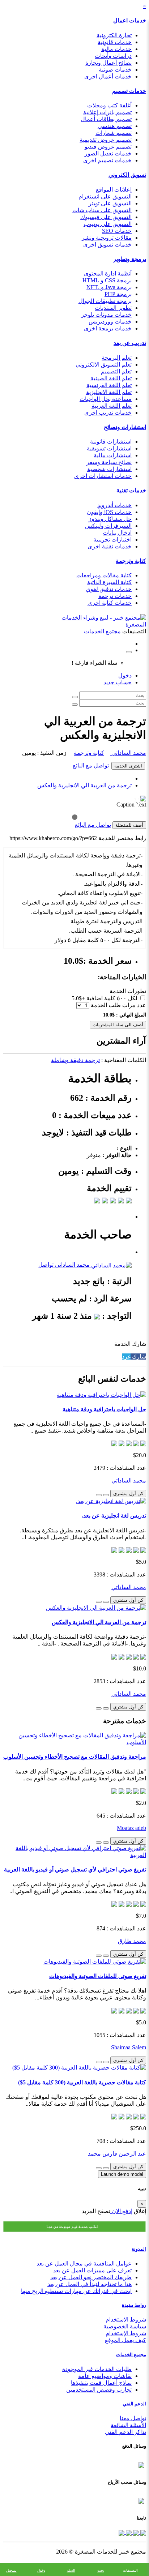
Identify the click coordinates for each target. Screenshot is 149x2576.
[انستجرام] (122, 2532)
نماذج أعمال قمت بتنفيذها (101, 2383)
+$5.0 (78, 998)
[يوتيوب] (128, 2532)
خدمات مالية (116, 49)
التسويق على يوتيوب (108, 224)
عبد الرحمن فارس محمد (117, 2154)
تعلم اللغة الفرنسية (109, 385)
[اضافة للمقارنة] (99, 1495)
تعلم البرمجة (117, 358)
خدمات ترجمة (115, 596)
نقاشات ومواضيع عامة (105, 2376)
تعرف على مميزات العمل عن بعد (92, 2270)
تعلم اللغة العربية (112, 406)
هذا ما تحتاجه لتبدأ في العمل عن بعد (90, 2284)
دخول (125, 675)
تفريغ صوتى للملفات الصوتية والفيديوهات (98, 1976)
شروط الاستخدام (126, 2320)
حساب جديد (118, 682)
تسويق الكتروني (127, 175)
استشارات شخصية (109, 469)
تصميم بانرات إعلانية (107, 112)
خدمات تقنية (131, 490)
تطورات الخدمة (128, 991)
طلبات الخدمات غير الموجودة (97, 2369)
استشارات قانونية (111, 442)
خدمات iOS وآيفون (109, 512)
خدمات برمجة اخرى (108, 328)
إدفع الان (121, 2211)
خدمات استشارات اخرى (103, 476)
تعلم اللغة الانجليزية (109, 392)
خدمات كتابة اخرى (110, 603)
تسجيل (11, 2570)
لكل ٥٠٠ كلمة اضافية (112, 998)
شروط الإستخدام (126, 2333)
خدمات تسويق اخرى (107, 245)
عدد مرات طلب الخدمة (118, 1005)
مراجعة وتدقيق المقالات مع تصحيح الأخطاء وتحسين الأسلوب (75, 1757)
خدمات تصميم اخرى (107, 160)
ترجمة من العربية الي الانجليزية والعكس (84, 785)
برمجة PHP (118, 294)
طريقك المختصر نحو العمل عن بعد (91, 2277)
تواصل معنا (133, 2418)
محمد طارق (132, 1941)
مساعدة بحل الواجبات (106, 399)
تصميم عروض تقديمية (106, 140)
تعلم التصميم (116, 371)
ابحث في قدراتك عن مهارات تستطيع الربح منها (76, 2291)
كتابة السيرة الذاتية (109, 582)
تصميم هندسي (115, 126)
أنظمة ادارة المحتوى (108, 273)
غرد (126, 1357)
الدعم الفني (134, 2404)
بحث (101, 2570)
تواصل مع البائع (91, 765)
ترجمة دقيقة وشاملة (75, 1060)
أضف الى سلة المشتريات (118, 1025)
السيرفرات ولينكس (108, 526)
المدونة (139, 2249)
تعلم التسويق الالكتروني (104, 365)
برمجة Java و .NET (109, 287)
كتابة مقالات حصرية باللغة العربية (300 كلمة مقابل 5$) (82, 2082)
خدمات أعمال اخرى (108, 76)
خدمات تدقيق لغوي (109, 589)
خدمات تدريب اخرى (108, 413)
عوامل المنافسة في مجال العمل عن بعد (84, 2263)
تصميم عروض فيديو (108, 147)
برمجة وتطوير (130, 259)
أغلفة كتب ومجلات (109, 105)
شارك (138, 1357)
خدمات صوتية (115, 70)
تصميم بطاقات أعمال (106, 119)
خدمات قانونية (115, 42)
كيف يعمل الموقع (125, 2340)
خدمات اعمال (130, 20)
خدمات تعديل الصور (108, 153)
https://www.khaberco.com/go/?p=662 (53, 838)
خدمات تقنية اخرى (110, 546)
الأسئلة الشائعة (128, 2425)
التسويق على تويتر (110, 203)
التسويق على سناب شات (102, 210)
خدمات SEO (117, 231)
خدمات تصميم (129, 91)
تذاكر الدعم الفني (125, 2432)
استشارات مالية (113, 455)
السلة (71, 2570)
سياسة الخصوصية (125, 2326)
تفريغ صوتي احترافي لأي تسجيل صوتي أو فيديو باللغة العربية (75, 1869)
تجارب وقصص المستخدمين (99, 2390)
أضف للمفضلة (129, 825)
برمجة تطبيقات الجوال (105, 301)
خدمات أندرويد (114, 505)
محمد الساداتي (128, 753)
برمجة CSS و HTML (107, 280)
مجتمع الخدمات (131, 2355)
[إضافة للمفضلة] (106, 1495)
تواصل (46, 1265)
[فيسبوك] (142, 2532)
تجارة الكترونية (114, 35)
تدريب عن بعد (130, 343)
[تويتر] (135, 2532)
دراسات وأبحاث (113, 56)
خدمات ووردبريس (110, 322)
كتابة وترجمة (131, 561)
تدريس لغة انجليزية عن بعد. (114, 1516)
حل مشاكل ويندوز (110, 519)
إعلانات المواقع (114, 190)
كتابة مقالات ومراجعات (104, 575)
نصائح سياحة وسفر (109, 462)
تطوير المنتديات (113, 308)
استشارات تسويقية (109, 448)
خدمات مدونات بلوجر (106, 315)
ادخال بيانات (117, 533)
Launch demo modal (122, 2174)
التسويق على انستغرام (105, 196)
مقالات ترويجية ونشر (107, 238)
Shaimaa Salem (129, 2047)
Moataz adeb (131, 1828)
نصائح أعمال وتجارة (108, 63)
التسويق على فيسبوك (106, 217)
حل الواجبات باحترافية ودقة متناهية (104, 1409)
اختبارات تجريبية (112, 540)
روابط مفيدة (134, 2305)
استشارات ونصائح (125, 427)
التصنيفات (130, 2570)
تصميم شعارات (114, 133)
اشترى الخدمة (128, 766)
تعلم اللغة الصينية (111, 378)
